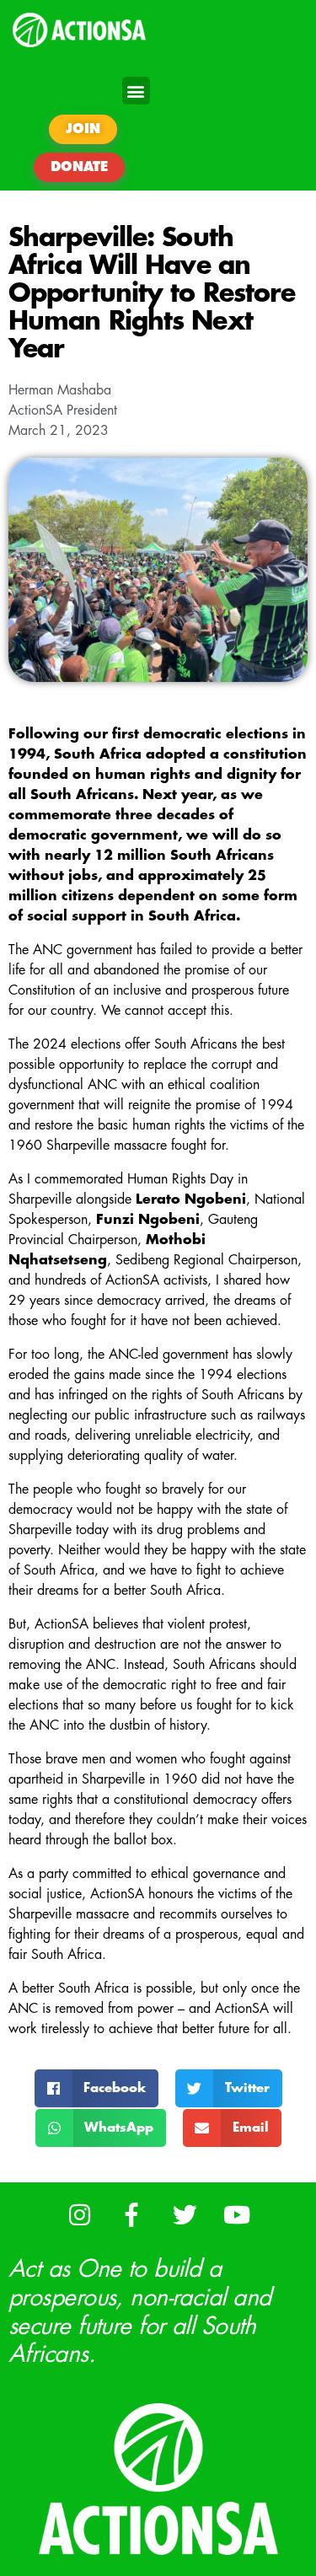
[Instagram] (80, 2215)
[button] (136, 91)
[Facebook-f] (132, 2215)
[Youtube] (236, 2215)
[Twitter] (184, 2215)
